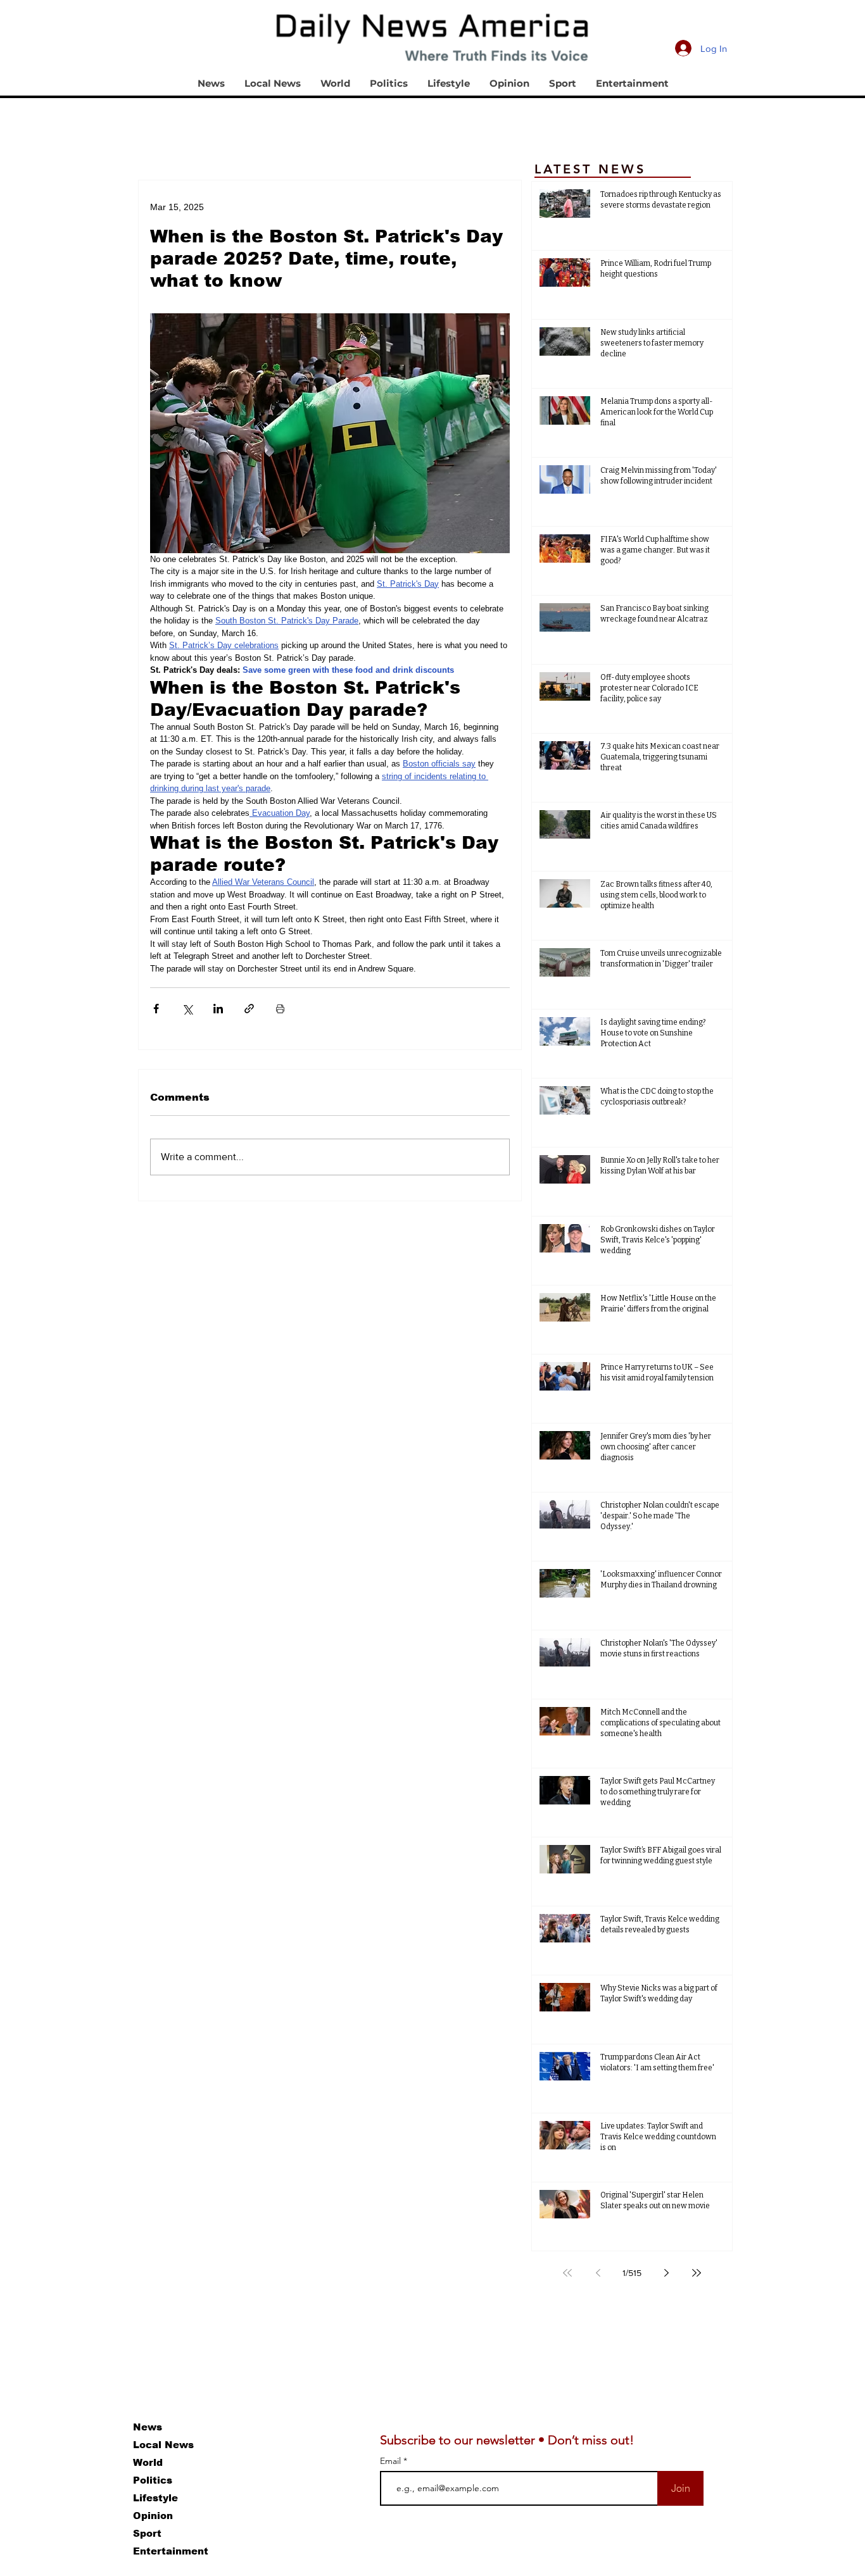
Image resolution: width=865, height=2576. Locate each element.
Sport (147, 2533)
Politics (153, 2480)
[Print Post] (280, 1009)
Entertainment (171, 2551)
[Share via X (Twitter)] (187, 1009)
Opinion (153, 2516)
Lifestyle (155, 2498)
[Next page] (666, 2273)
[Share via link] (249, 1009)
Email (392, 2461)
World (148, 2462)
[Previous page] (598, 2273)
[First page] (567, 2273)
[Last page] (697, 2273)
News (148, 2427)
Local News (163, 2445)
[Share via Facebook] (156, 1009)
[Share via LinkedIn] (218, 1009)
